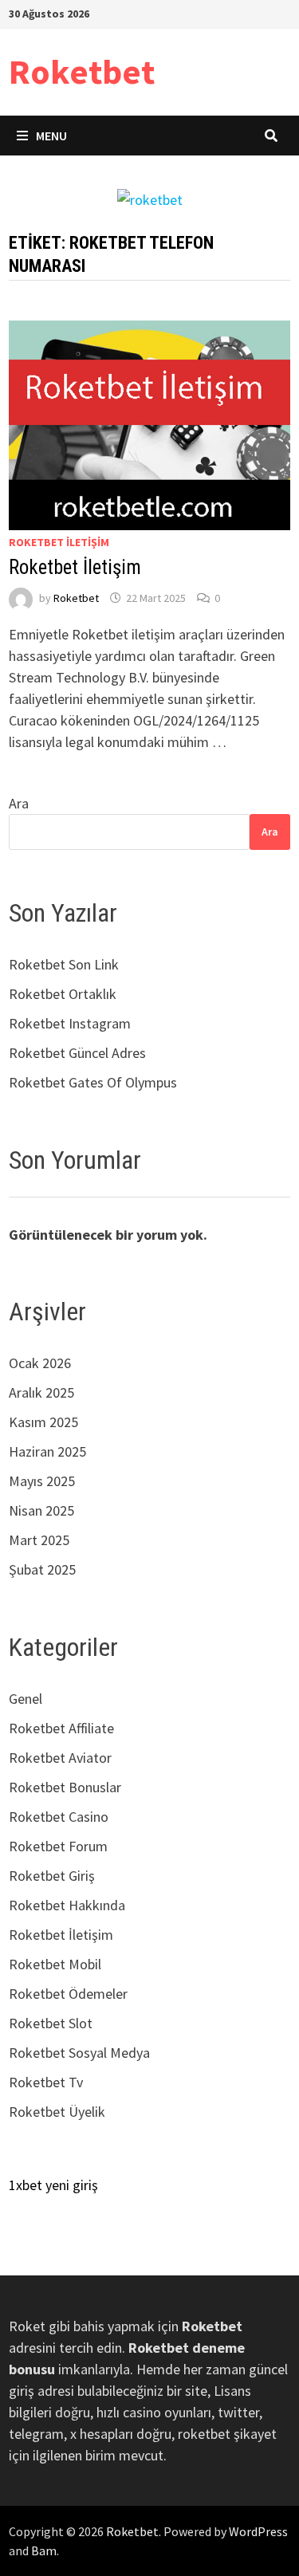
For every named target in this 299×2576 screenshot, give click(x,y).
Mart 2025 (39, 1540)
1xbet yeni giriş (53, 2185)
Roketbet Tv (46, 2082)
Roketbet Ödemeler (68, 1994)
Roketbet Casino (59, 1817)
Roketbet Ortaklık (63, 994)
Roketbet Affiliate (61, 1728)
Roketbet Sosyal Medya (79, 2053)
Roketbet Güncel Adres (77, 1053)
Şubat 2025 (42, 1569)
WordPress (258, 2531)
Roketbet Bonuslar (65, 1787)
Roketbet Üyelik (57, 2112)
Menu (51, 136)
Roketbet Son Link (64, 964)
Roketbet (82, 71)
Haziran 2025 (47, 1451)
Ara (19, 803)
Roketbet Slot (51, 2023)
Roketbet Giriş (52, 1876)
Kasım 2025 (43, 1422)
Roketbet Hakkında (67, 1905)
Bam (44, 2550)
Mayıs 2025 (42, 1481)
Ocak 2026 (40, 1363)
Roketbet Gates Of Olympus (93, 1082)
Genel (26, 1699)
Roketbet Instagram (70, 1023)
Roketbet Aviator (60, 1758)
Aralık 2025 (41, 1392)
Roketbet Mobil (55, 1964)
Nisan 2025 (41, 1510)
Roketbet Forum (58, 1846)
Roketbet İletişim (59, 542)
